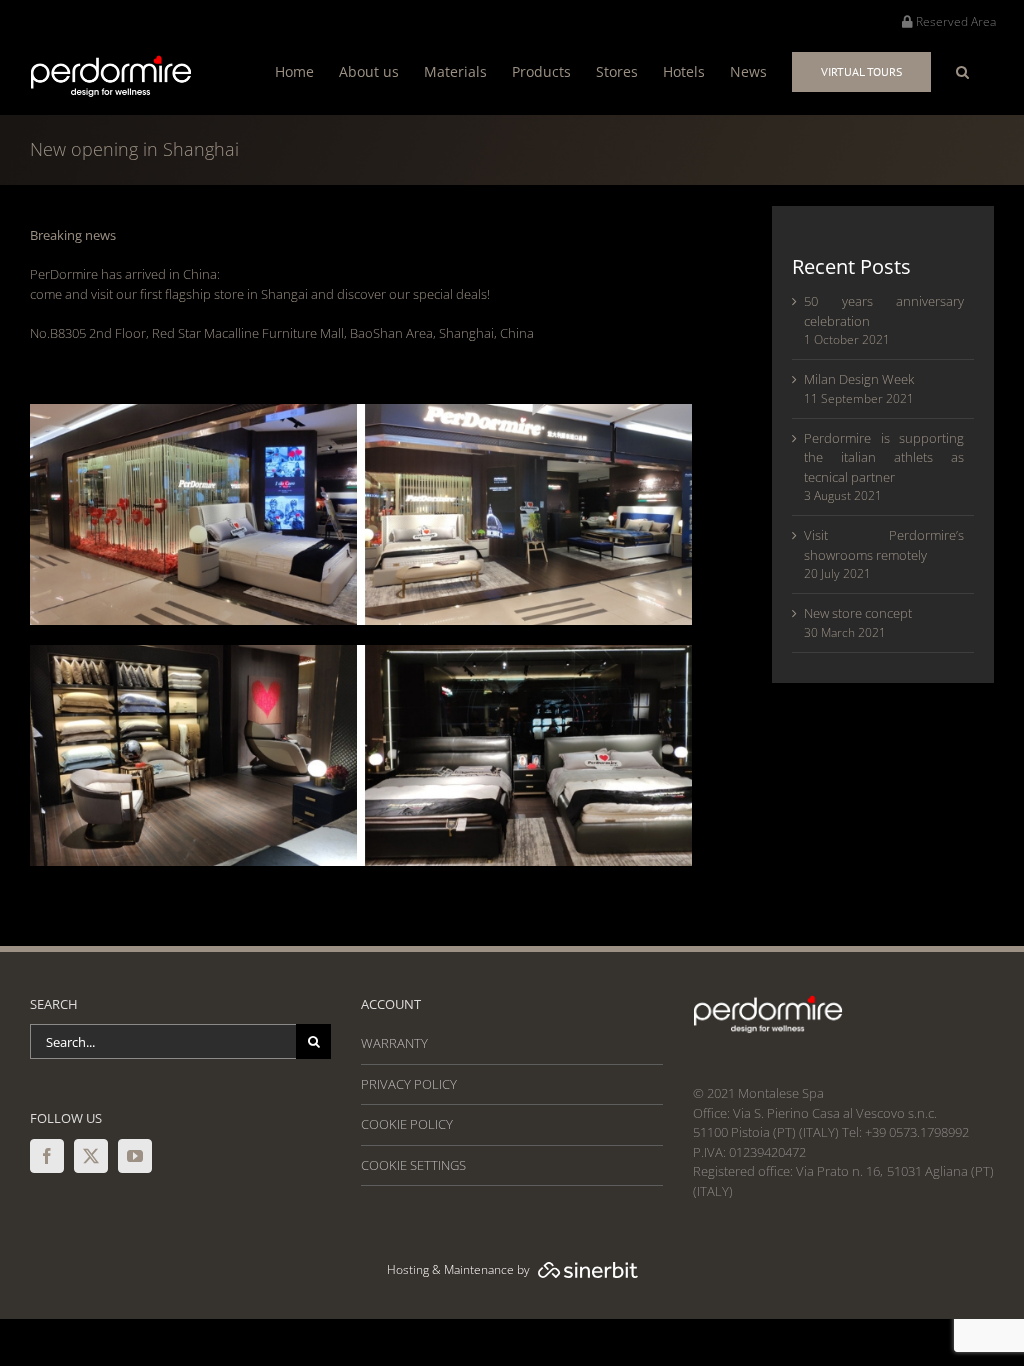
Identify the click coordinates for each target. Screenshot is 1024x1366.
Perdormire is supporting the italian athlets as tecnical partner (884, 457)
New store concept (858, 613)
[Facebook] (47, 1156)
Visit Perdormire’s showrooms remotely (884, 545)
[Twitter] (91, 1156)
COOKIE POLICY (407, 1124)
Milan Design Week (859, 379)
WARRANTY (394, 1043)
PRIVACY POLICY (409, 1084)
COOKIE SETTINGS (413, 1165)
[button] (962, 71)
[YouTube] (135, 1156)
